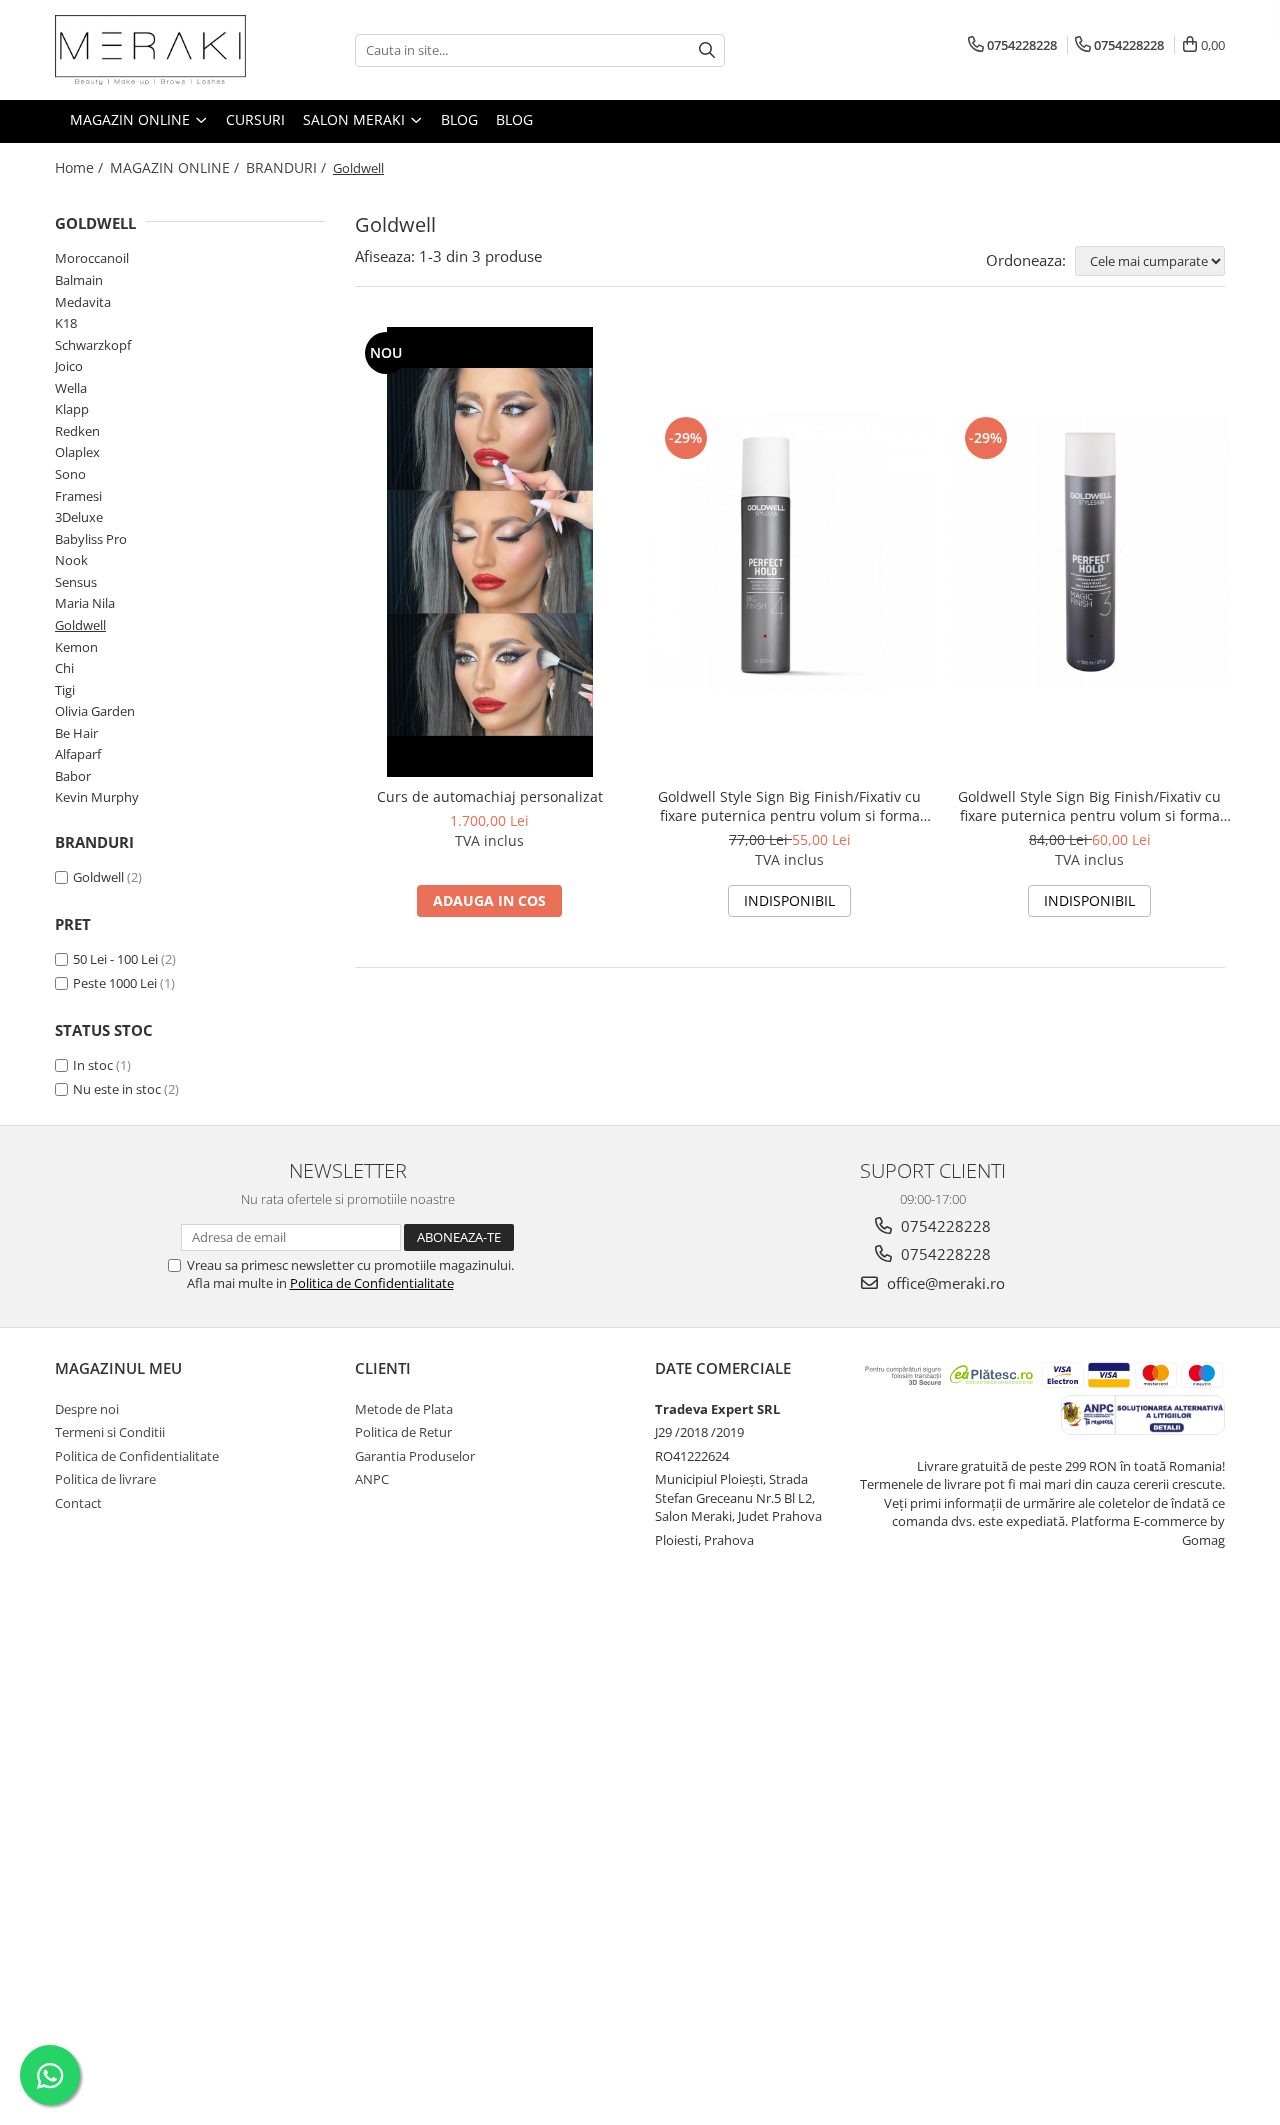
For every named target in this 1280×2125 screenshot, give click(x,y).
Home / (81, 167)
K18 (66, 323)
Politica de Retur (403, 1432)
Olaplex (77, 452)
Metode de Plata (404, 1409)
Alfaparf (78, 754)
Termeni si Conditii (110, 1432)
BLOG (459, 119)
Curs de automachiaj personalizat (490, 796)
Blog (514, 119)
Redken (77, 431)
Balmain (79, 280)
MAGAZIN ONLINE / (176, 167)
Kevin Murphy (97, 797)
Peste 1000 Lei (115, 983)
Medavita (83, 302)
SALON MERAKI (356, 119)
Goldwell (80, 625)
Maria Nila (85, 603)
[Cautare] (707, 50)
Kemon (76, 647)
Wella (71, 388)
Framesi (78, 496)
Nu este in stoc (117, 1089)
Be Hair (76, 733)
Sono (70, 474)
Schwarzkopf (93, 345)
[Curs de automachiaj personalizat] (490, 552)
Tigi (65, 690)
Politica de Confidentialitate (372, 1283)
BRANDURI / (288, 167)
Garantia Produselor (415, 1456)
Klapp (72, 409)
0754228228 (944, 1226)
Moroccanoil (92, 258)
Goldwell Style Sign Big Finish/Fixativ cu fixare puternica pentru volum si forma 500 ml (1089, 806)
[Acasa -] (155, 50)
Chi (64, 668)
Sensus (76, 582)
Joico (69, 366)
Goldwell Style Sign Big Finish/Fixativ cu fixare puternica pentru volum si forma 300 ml (789, 806)
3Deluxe (79, 517)
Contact (78, 1503)
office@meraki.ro (944, 1283)
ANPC (372, 1479)
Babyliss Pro (91, 539)
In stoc (93, 1065)
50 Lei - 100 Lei (115, 959)
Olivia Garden (95, 711)
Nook (71, 560)
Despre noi (87, 1409)
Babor (73, 776)
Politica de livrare (105, 1479)
